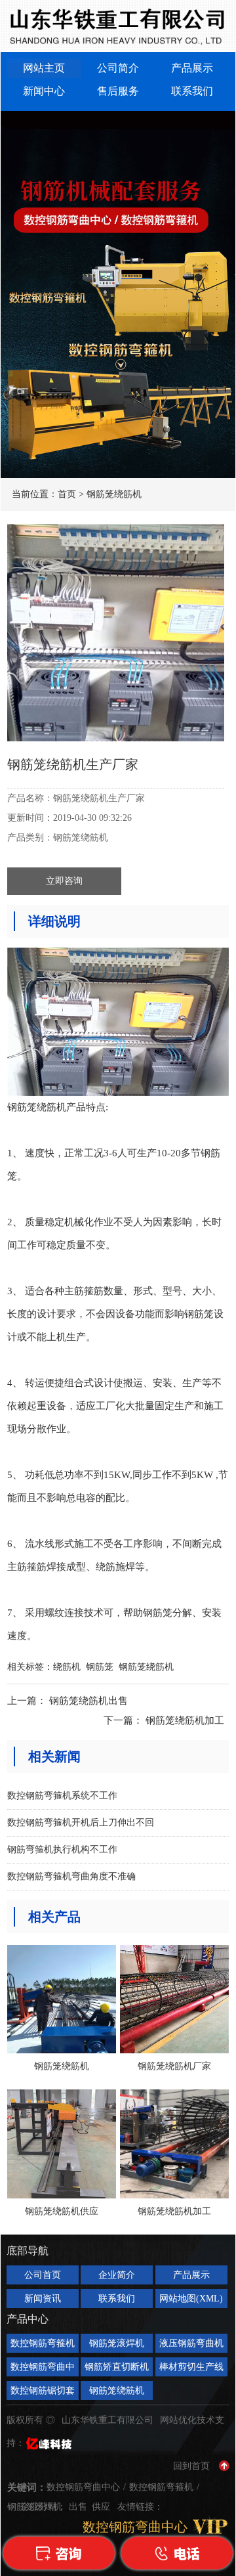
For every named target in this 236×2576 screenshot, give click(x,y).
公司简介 (118, 68)
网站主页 (44, 68)
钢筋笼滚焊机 (117, 2343)
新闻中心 (44, 91)
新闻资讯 (43, 2299)
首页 (67, 494)
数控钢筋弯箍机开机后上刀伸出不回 (81, 1823)
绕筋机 (67, 1667)
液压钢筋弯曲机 (191, 2343)
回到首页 (191, 2466)
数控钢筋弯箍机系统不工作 (62, 1796)
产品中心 (28, 2319)
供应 (102, 2507)
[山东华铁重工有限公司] (118, 26)
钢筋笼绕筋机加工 (185, 1720)
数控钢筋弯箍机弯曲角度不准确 (71, 1876)
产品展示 (192, 68)
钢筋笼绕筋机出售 (88, 1701)
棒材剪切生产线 (191, 2367)
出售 (79, 2507)
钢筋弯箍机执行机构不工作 (62, 1849)
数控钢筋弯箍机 (43, 2343)
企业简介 (117, 2275)
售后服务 (118, 91)
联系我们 (192, 91)
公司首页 (43, 2275)
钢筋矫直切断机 (117, 2367)
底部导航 (28, 2251)
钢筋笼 (100, 1667)
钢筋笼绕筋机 (114, 494)
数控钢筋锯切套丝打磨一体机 (43, 2393)
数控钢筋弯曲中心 (43, 2369)
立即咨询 (64, 881)
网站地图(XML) (191, 2299)
